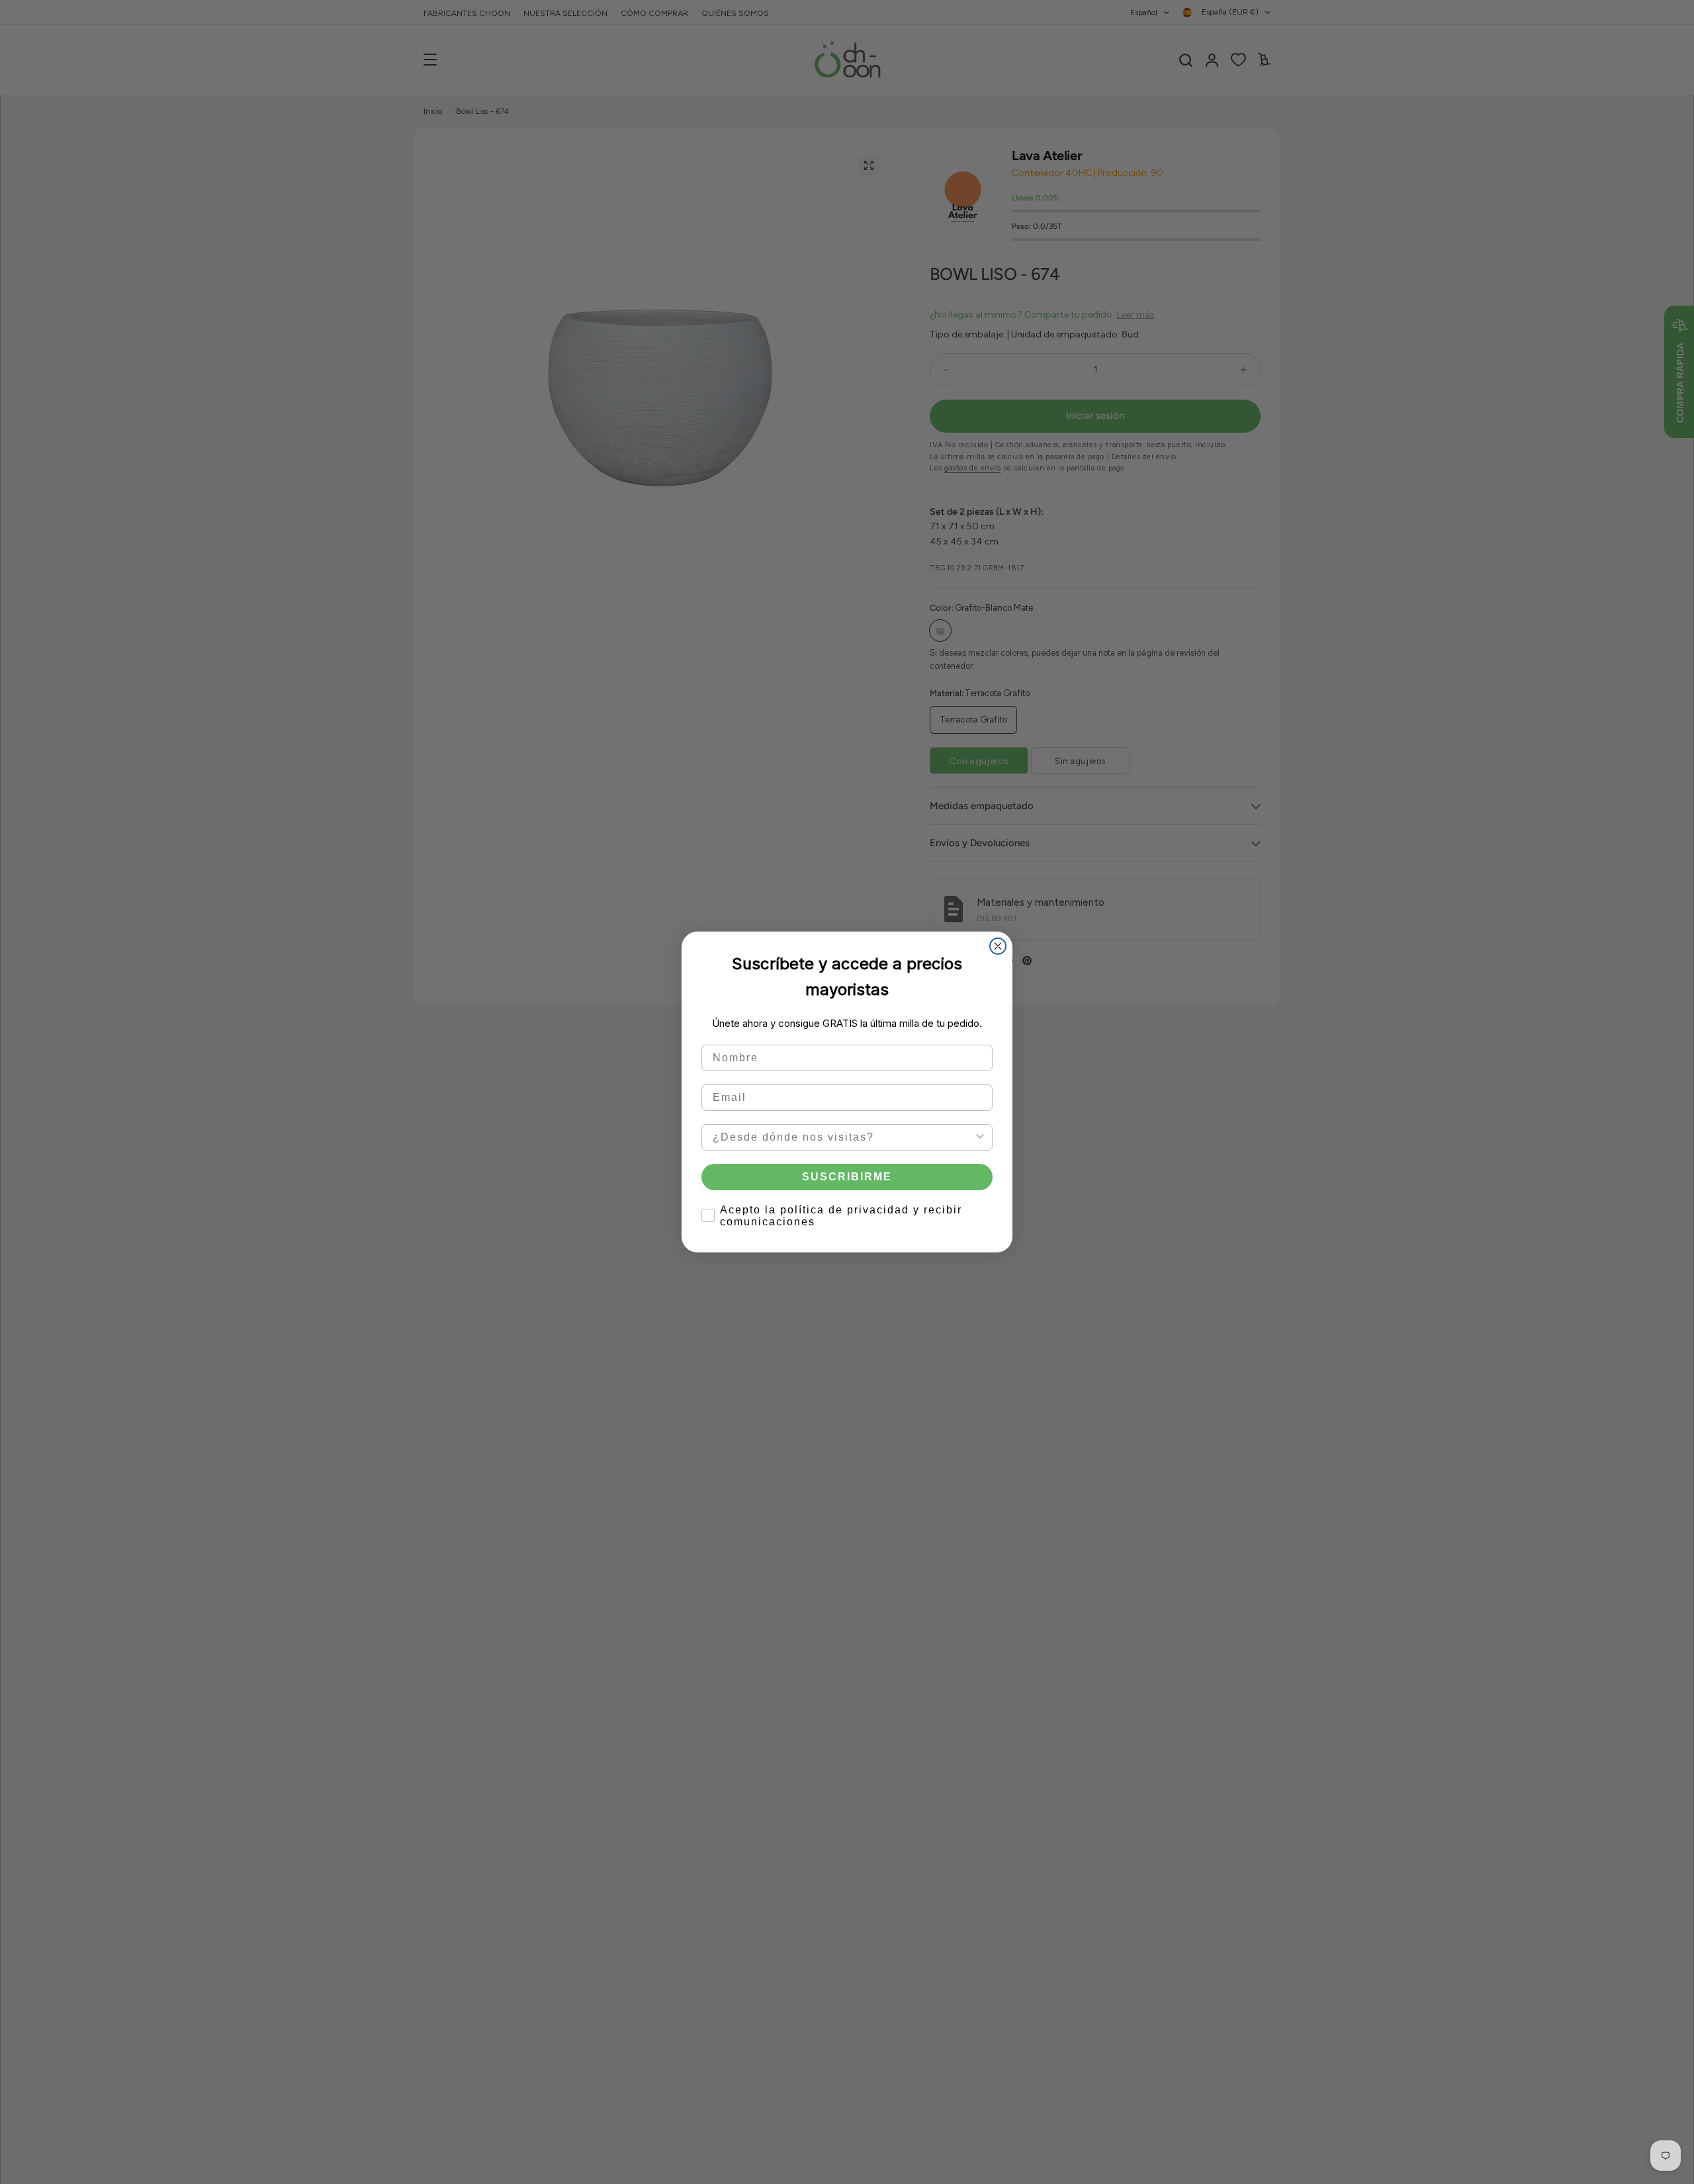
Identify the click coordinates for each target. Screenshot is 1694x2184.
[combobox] (843, 1137)
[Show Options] (980, 1137)
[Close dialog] (998, 946)
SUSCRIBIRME (847, 1177)
